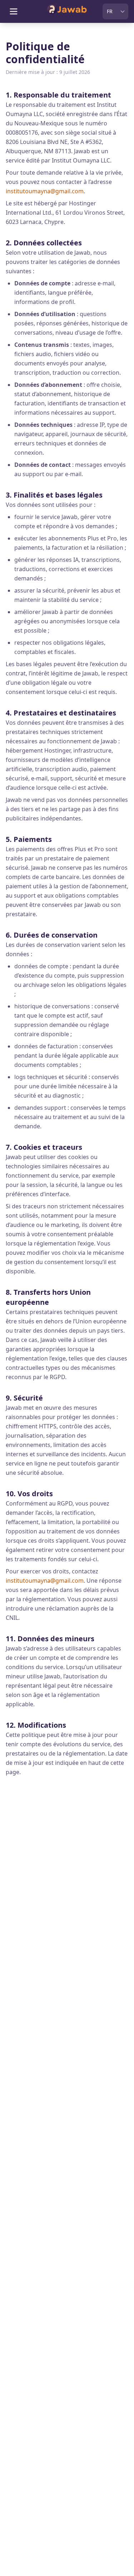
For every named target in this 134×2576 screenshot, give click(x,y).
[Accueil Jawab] (67, 11)
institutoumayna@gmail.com (45, 191)
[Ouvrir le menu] (14, 11)
